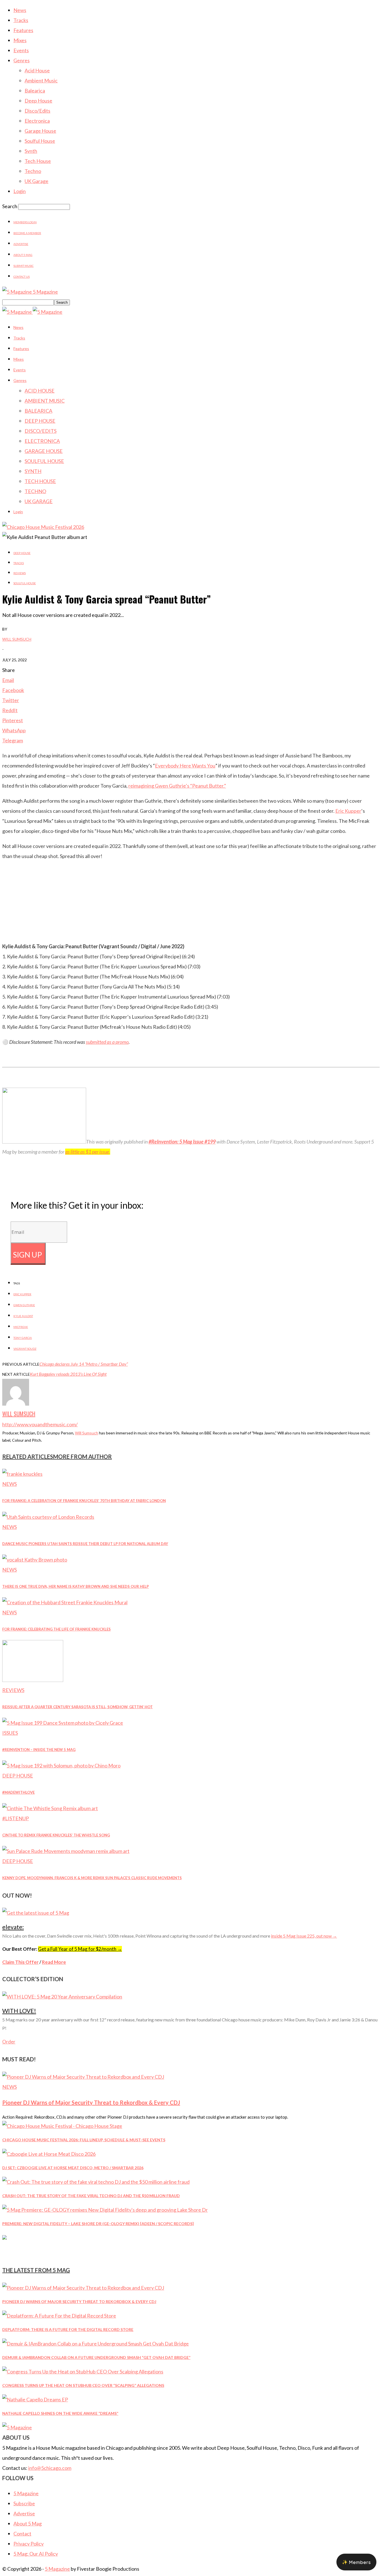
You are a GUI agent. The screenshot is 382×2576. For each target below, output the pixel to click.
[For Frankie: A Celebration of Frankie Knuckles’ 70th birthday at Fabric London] (22, 1474)
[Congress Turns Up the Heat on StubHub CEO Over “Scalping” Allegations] (83, 2371)
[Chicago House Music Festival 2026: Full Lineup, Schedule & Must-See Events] (62, 2126)
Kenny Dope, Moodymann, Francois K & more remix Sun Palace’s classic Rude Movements (92, 1878)
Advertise (21, 244)
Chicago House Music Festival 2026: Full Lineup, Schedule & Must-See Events (84, 2140)
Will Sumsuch (17, 639)
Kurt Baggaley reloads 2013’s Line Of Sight (68, 1374)
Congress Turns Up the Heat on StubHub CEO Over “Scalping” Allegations (83, 2385)
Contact (22, 2534)
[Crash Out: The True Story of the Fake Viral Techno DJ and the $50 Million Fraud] (96, 2182)
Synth (31, 151)
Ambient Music (41, 80)
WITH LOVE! (19, 2011)
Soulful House (40, 141)
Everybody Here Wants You (185, 766)
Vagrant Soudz (25, 1349)
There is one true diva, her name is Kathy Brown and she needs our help (76, 1586)
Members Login (25, 222)
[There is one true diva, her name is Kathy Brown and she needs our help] (35, 1560)
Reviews (20, 573)
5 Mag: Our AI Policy (36, 2554)
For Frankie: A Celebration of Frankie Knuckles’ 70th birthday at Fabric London (84, 1501)
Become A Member (27, 233)
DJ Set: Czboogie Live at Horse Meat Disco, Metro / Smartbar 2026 (73, 2168)
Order (9, 2042)
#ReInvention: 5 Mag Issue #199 (182, 1142)
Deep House (38, 101)
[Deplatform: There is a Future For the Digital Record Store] (59, 2316)
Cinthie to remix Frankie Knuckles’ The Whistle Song (56, 1835)
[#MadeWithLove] (61, 1765)
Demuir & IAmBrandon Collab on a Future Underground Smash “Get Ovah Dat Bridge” (96, 2357)
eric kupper (22, 1294)
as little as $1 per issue (87, 1152)
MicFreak (21, 1327)
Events (21, 50)
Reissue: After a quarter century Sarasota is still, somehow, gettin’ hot (77, 1707)
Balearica (35, 91)
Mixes (20, 40)
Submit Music (23, 266)
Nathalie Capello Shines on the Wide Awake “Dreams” (60, 2413)
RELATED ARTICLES (28, 1456)
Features (23, 30)
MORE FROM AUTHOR (82, 1456)
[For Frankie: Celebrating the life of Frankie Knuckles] (65, 1602)
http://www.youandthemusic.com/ (40, 1424)
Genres (22, 60)
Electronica (37, 121)
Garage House (40, 131)
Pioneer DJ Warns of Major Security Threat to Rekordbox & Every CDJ (91, 2102)
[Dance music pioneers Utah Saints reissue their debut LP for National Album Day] (48, 1517)
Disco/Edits (37, 111)
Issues (10, 1733)
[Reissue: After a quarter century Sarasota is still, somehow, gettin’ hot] (33, 1680)
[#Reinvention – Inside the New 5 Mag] (63, 1723)
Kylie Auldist (23, 1316)
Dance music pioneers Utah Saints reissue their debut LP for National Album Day (85, 1544)
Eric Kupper (348, 811)
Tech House (38, 161)
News (20, 10)
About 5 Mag (23, 255)
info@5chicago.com (50, 2468)
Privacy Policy (29, 2544)
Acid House (37, 70)
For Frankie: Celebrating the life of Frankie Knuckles (56, 1629)
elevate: (13, 1927)
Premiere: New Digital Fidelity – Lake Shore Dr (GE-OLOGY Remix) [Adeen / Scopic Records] (98, 2224)
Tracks (21, 20)
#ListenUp (16, 1818)
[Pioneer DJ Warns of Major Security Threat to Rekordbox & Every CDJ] (83, 2077)
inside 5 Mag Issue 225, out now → (304, 1936)
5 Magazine (26, 2493)
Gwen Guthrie (24, 1305)
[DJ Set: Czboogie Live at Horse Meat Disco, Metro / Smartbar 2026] (49, 2154)
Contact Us (22, 277)
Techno (33, 171)
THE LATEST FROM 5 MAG (36, 2270)
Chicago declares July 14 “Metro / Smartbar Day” (84, 1364)
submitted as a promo (107, 1042)
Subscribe (24, 2503)
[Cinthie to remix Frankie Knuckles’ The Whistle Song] (50, 1808)
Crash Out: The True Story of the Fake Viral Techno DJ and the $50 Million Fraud (91, 2196)
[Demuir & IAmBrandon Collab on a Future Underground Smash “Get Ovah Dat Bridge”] (95, 2344)
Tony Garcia (23, 1338)
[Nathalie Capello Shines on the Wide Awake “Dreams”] (35, 2399)
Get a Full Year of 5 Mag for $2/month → (80, 1949)
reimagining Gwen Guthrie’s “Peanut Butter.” (177, 786)
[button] (356, 2562)
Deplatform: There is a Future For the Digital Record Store (68, 2329)
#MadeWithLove (18, 1792)
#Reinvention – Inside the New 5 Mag (39, 1750)
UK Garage (36, 181)
